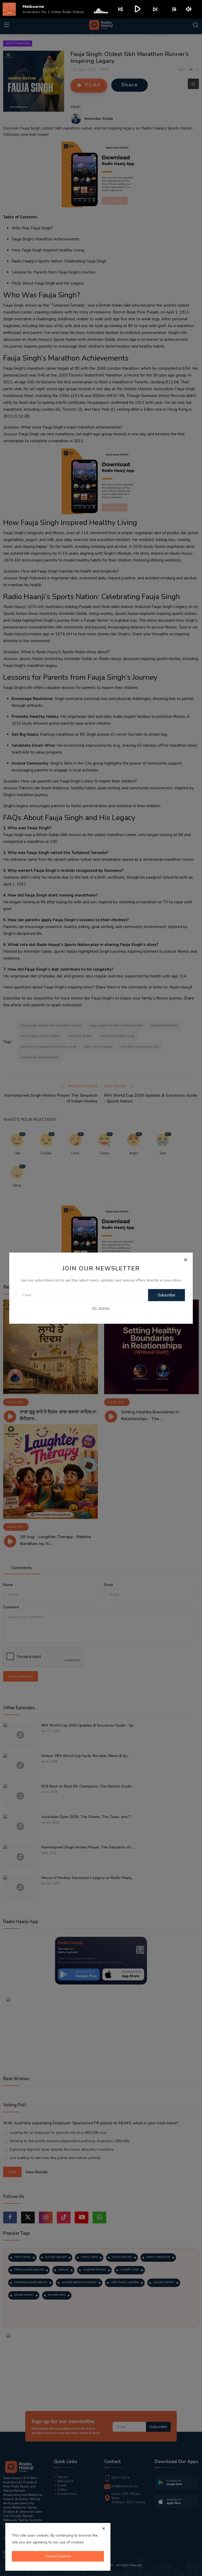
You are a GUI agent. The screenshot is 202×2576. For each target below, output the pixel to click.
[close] (104, 2528)
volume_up (189, 9)
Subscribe (166, 1295)
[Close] (185, 1260)
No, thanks (101, 1308)
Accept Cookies (58, 2556)
